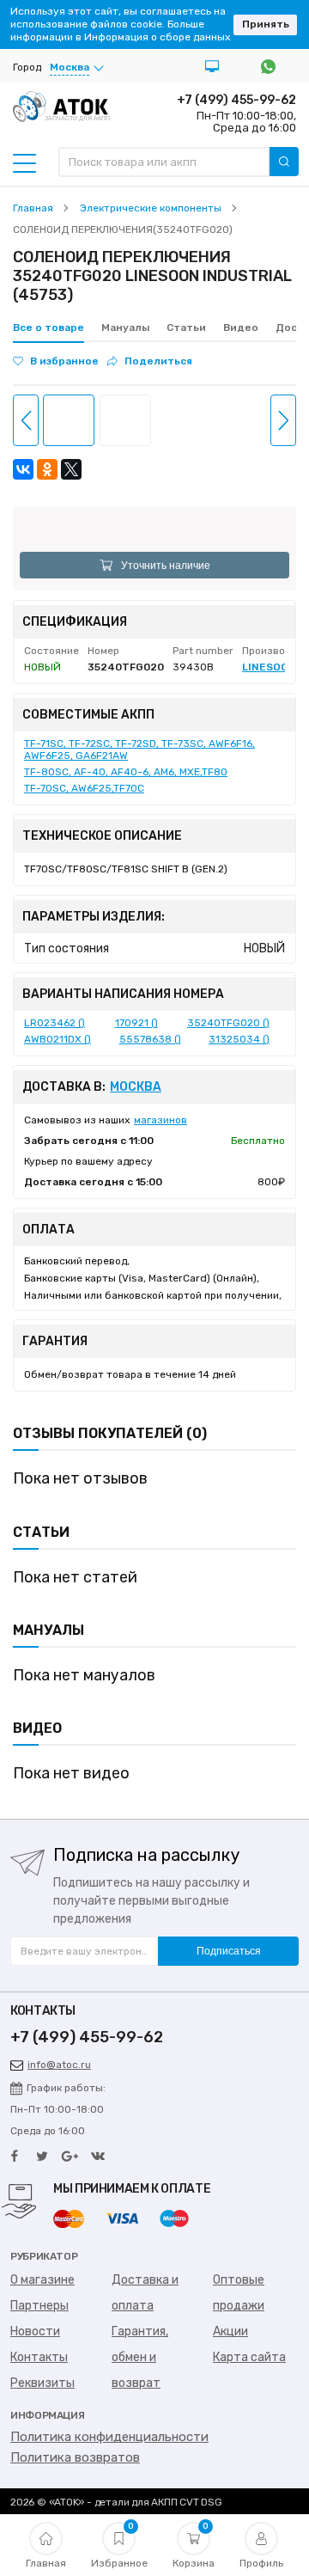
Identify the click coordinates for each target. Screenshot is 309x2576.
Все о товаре (48, 327)
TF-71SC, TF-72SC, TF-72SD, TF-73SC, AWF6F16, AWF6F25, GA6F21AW (139, 750)
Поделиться (158, 361)
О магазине (42, 2280)
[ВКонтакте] (23, 469)
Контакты (39, 2357)
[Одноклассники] (47, 469)
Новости (35, 2331)
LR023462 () (55, 1023)
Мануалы (125, 327)
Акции (230, 2331)
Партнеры (39, 2306)
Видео (241, 327)
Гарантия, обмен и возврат (140, 2357)
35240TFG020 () (228, 1023)
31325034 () (239, 1039)
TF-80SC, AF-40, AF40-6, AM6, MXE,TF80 (126, 772)
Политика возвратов (75, 2457)
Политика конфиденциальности (109, 2437)
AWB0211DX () (58, 1039)
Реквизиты (42, 2383)
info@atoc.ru (59, 2065)
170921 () (136, 1023)
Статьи (186, 327)
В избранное (64, 361)
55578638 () (150, 1039)
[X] (71, 469)
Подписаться (229, 1951)
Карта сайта (249, 2357)
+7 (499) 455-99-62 (236, 100)
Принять (266, 24)
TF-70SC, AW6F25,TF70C (84, 788)
